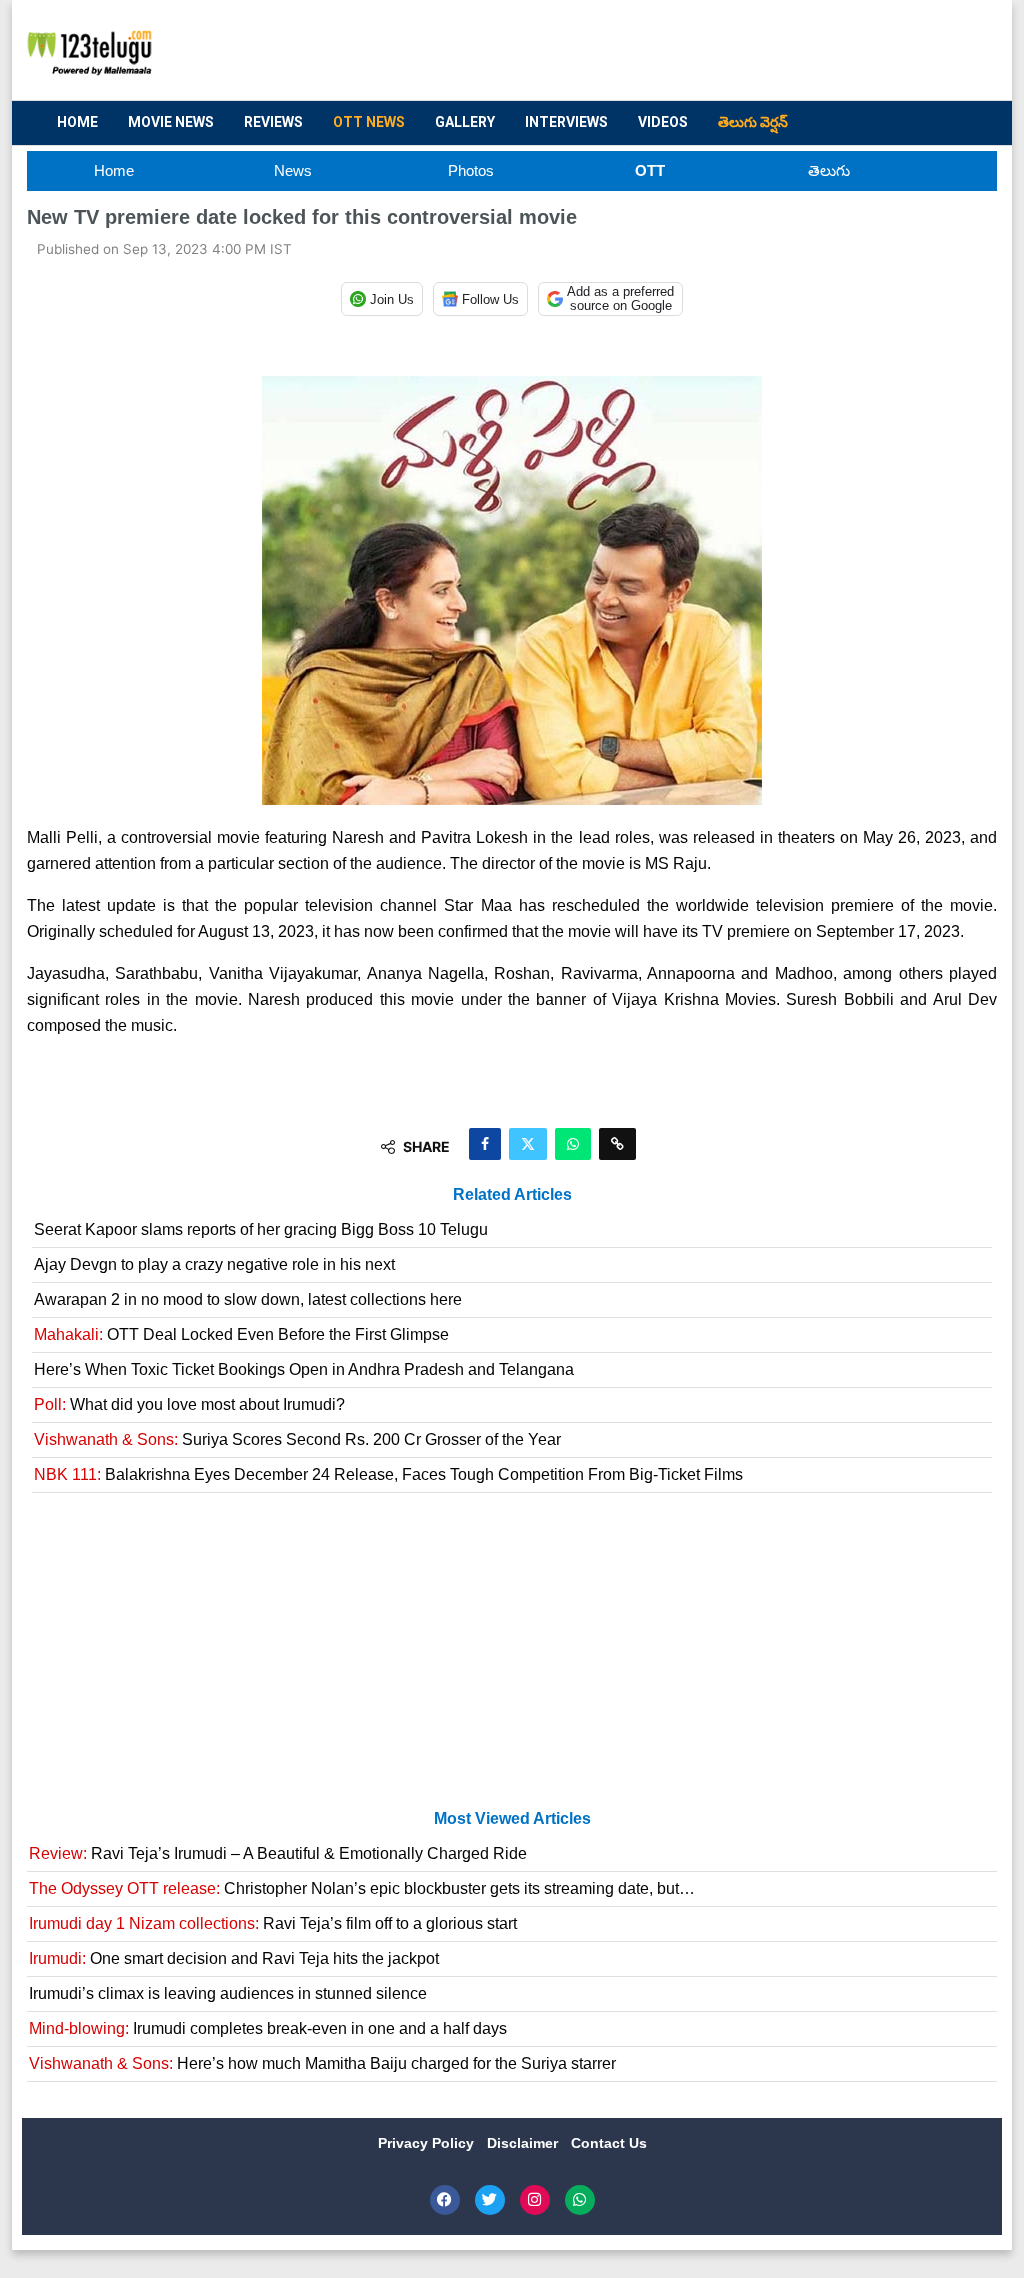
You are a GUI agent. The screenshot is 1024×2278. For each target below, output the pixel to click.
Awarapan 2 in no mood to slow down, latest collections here (248, 1299)
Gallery (465, 122)
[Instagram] (535, 2200)
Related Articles (512, 1194)
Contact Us (609, 2143)
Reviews (273, 122)
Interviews (566, 122)
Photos (471, 170)
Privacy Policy (428, 2143)
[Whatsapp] (580, 2200)
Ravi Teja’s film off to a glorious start (273, 1923)
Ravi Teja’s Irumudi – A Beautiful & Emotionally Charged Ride (278, 1853)
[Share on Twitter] (528, 1144)
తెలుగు (829, 170)
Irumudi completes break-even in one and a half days (268, 2028)
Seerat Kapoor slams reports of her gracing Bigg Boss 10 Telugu (261, 1229)
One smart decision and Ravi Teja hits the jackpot (234, 1958)
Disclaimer (524, 2143)
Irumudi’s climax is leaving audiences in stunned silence (228, 1993)
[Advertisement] (618, 51)
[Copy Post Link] (617, 1144)
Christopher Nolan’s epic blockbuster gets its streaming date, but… (362, 1888)
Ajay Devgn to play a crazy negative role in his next (214, 1264)
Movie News (171, 122)
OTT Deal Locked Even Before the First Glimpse (241, 1334)
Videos (663, 122)
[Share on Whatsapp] (573, 1144)
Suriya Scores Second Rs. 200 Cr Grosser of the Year (297, 1439)
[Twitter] (490, 2200)
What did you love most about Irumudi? (189, 1404)
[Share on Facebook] (485, 1144)
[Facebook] (445, 2200)
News (293, 170)
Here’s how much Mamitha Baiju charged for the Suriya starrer (322, 2063)
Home (77, 122)
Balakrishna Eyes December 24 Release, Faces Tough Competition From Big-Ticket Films (388, 1474)
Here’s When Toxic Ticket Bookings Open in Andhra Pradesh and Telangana (304, 1369)
